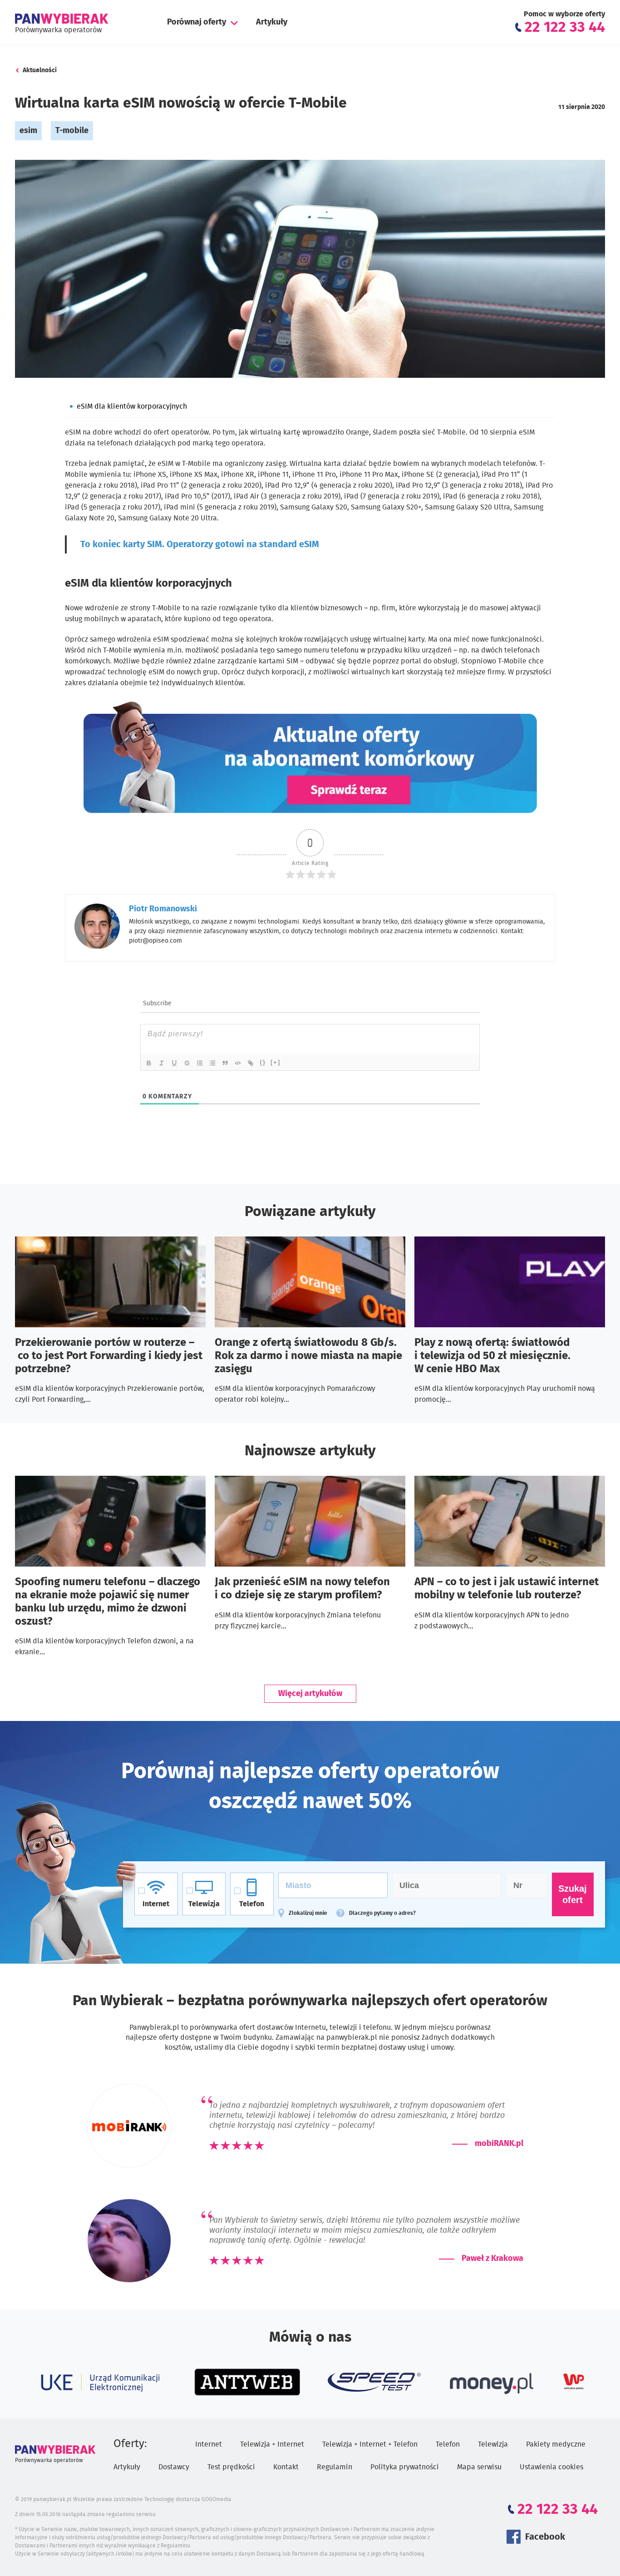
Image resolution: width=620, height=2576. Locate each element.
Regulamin (335, 2467)
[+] (276, 1062)
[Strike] (187, 1063)
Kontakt (286, 2467)
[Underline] (175, 1063)
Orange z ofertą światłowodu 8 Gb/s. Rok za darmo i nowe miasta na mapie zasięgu (308, 1356)
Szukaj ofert (573, 1894)
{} (263, 1062)
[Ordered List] (200, 1063)
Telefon (448, 2444)
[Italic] (162, 1063)
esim (28, 131)
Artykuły (272, 22)
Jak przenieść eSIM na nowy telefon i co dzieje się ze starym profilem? (302, 1589)
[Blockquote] (226, 1063)
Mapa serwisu (479, 2467)
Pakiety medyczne (556, 2444)
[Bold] (149, 1063)
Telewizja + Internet (272, 2444)
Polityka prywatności (405, 2467)
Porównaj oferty (197, 22)
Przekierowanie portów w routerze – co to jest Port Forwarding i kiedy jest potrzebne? (109, 1356)
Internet (209, 2444)
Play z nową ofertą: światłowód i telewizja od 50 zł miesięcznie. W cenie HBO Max (492, 1356)
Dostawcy (174, 2467)
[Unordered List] (213, 1063)
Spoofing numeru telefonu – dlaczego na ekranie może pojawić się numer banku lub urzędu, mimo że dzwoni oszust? (108, 1602)
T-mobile (72, 131)
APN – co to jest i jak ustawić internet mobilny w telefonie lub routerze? (507, 1589)
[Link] (251, 1063)
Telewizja (493, 2444)
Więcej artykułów (310, 1694)
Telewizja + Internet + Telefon (370, 2444)
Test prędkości (231, 2467)
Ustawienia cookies (551, 2467)
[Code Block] (238, 1063)
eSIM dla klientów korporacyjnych (132, 406)
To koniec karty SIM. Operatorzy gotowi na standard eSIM (200, 544)
